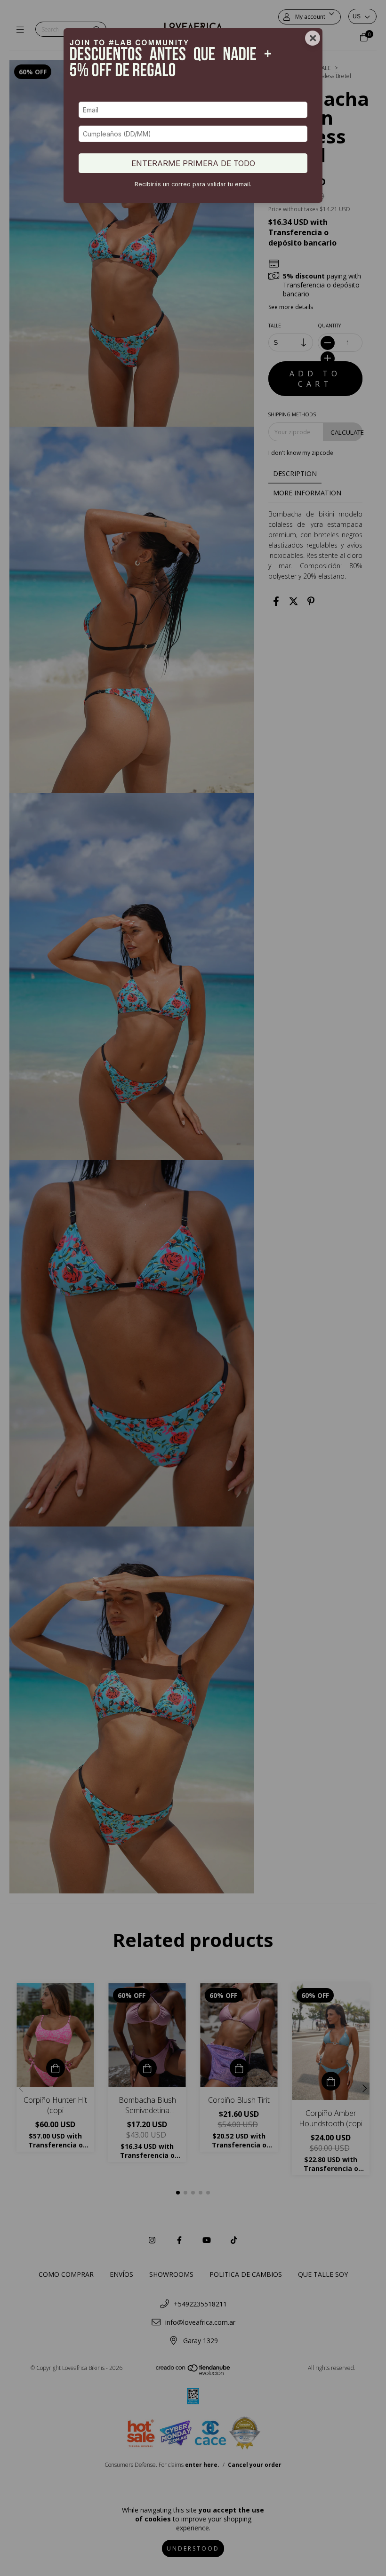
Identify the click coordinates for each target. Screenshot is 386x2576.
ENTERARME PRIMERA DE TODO (193, 163)
